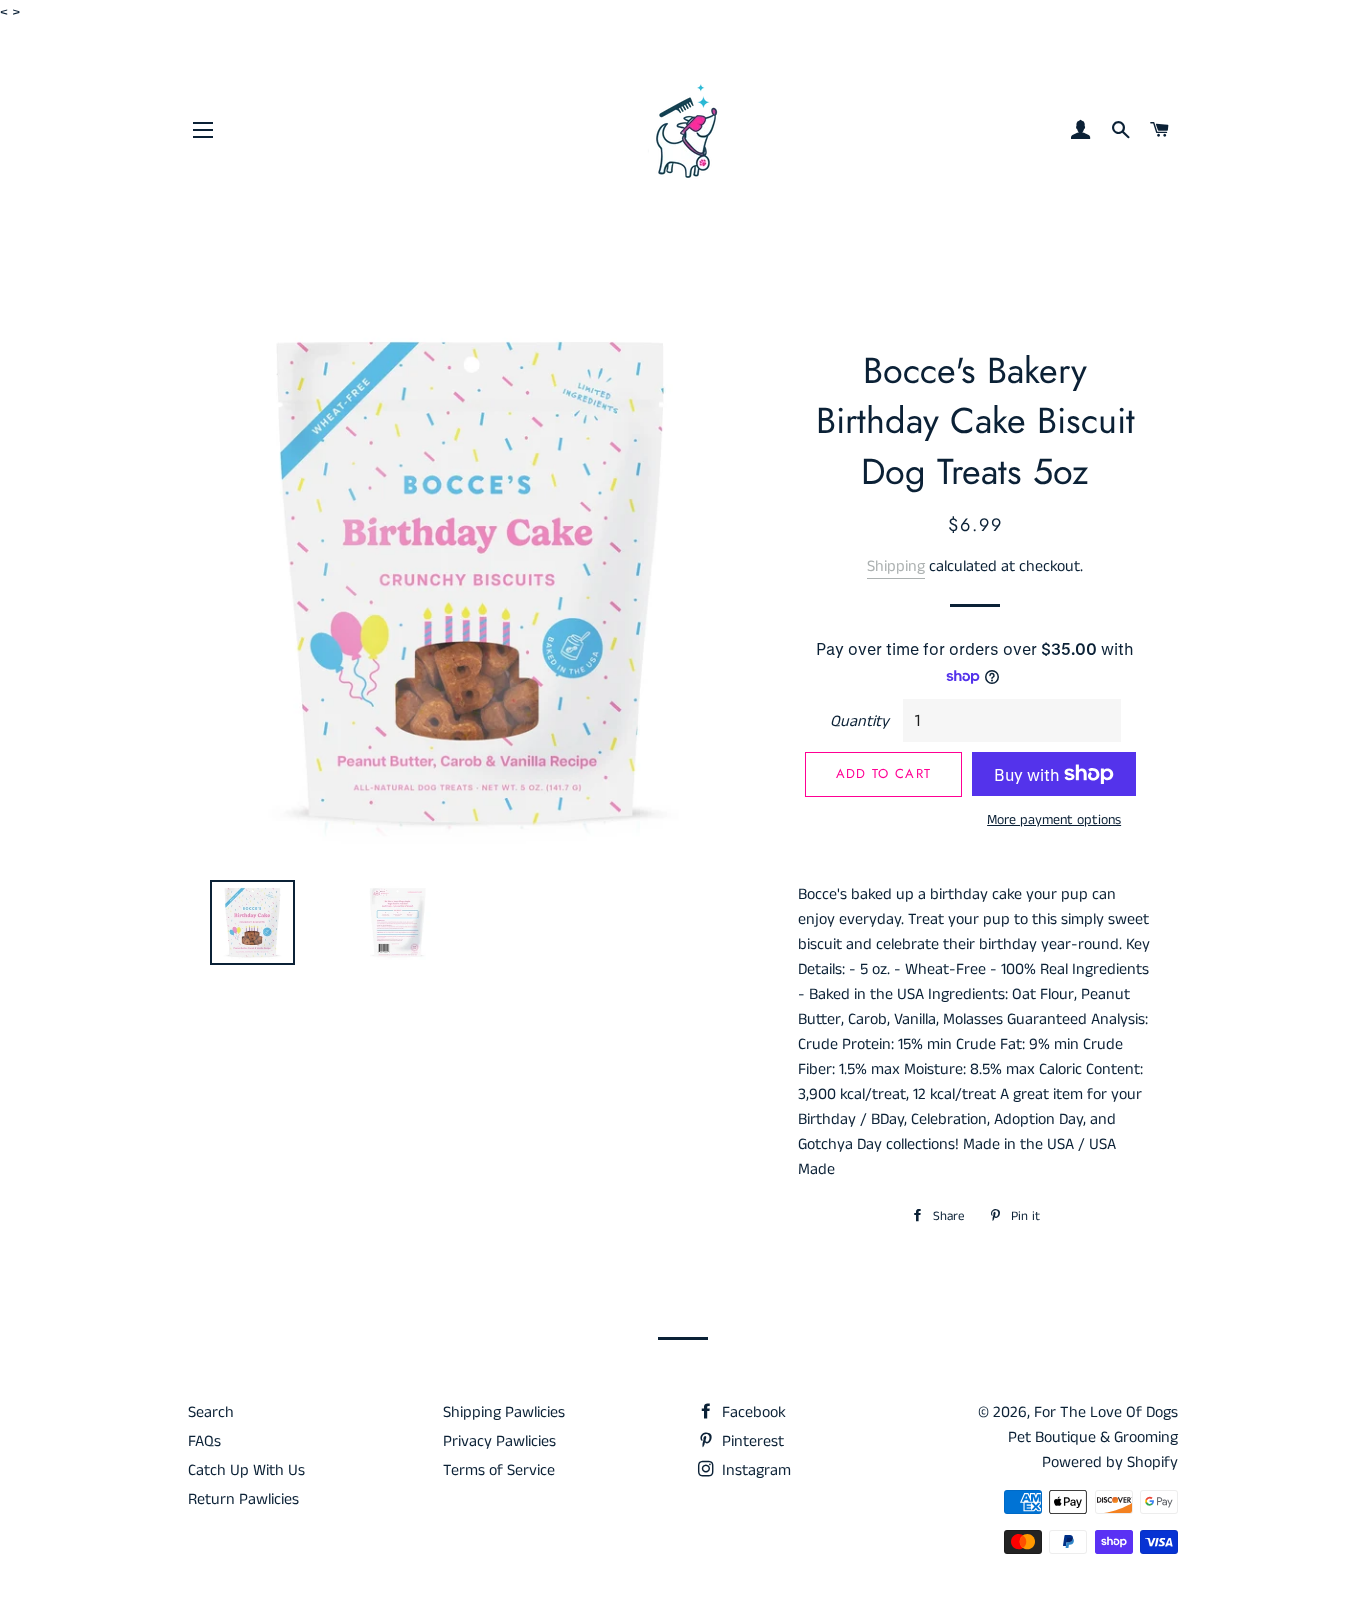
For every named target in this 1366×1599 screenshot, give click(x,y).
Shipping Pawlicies (504, 1412)
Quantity (859, 721)
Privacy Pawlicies (499, 1441)
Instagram (754, 1470)
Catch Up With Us (246, 1470)
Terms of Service (499, 1470)
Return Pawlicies (243, 1499)
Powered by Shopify (1110, 1462)
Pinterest (751, 1441)
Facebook (752, 1412)
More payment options (1054, 820)
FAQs (204, 1441)
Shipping (896, 566)
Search (211, 1412)
